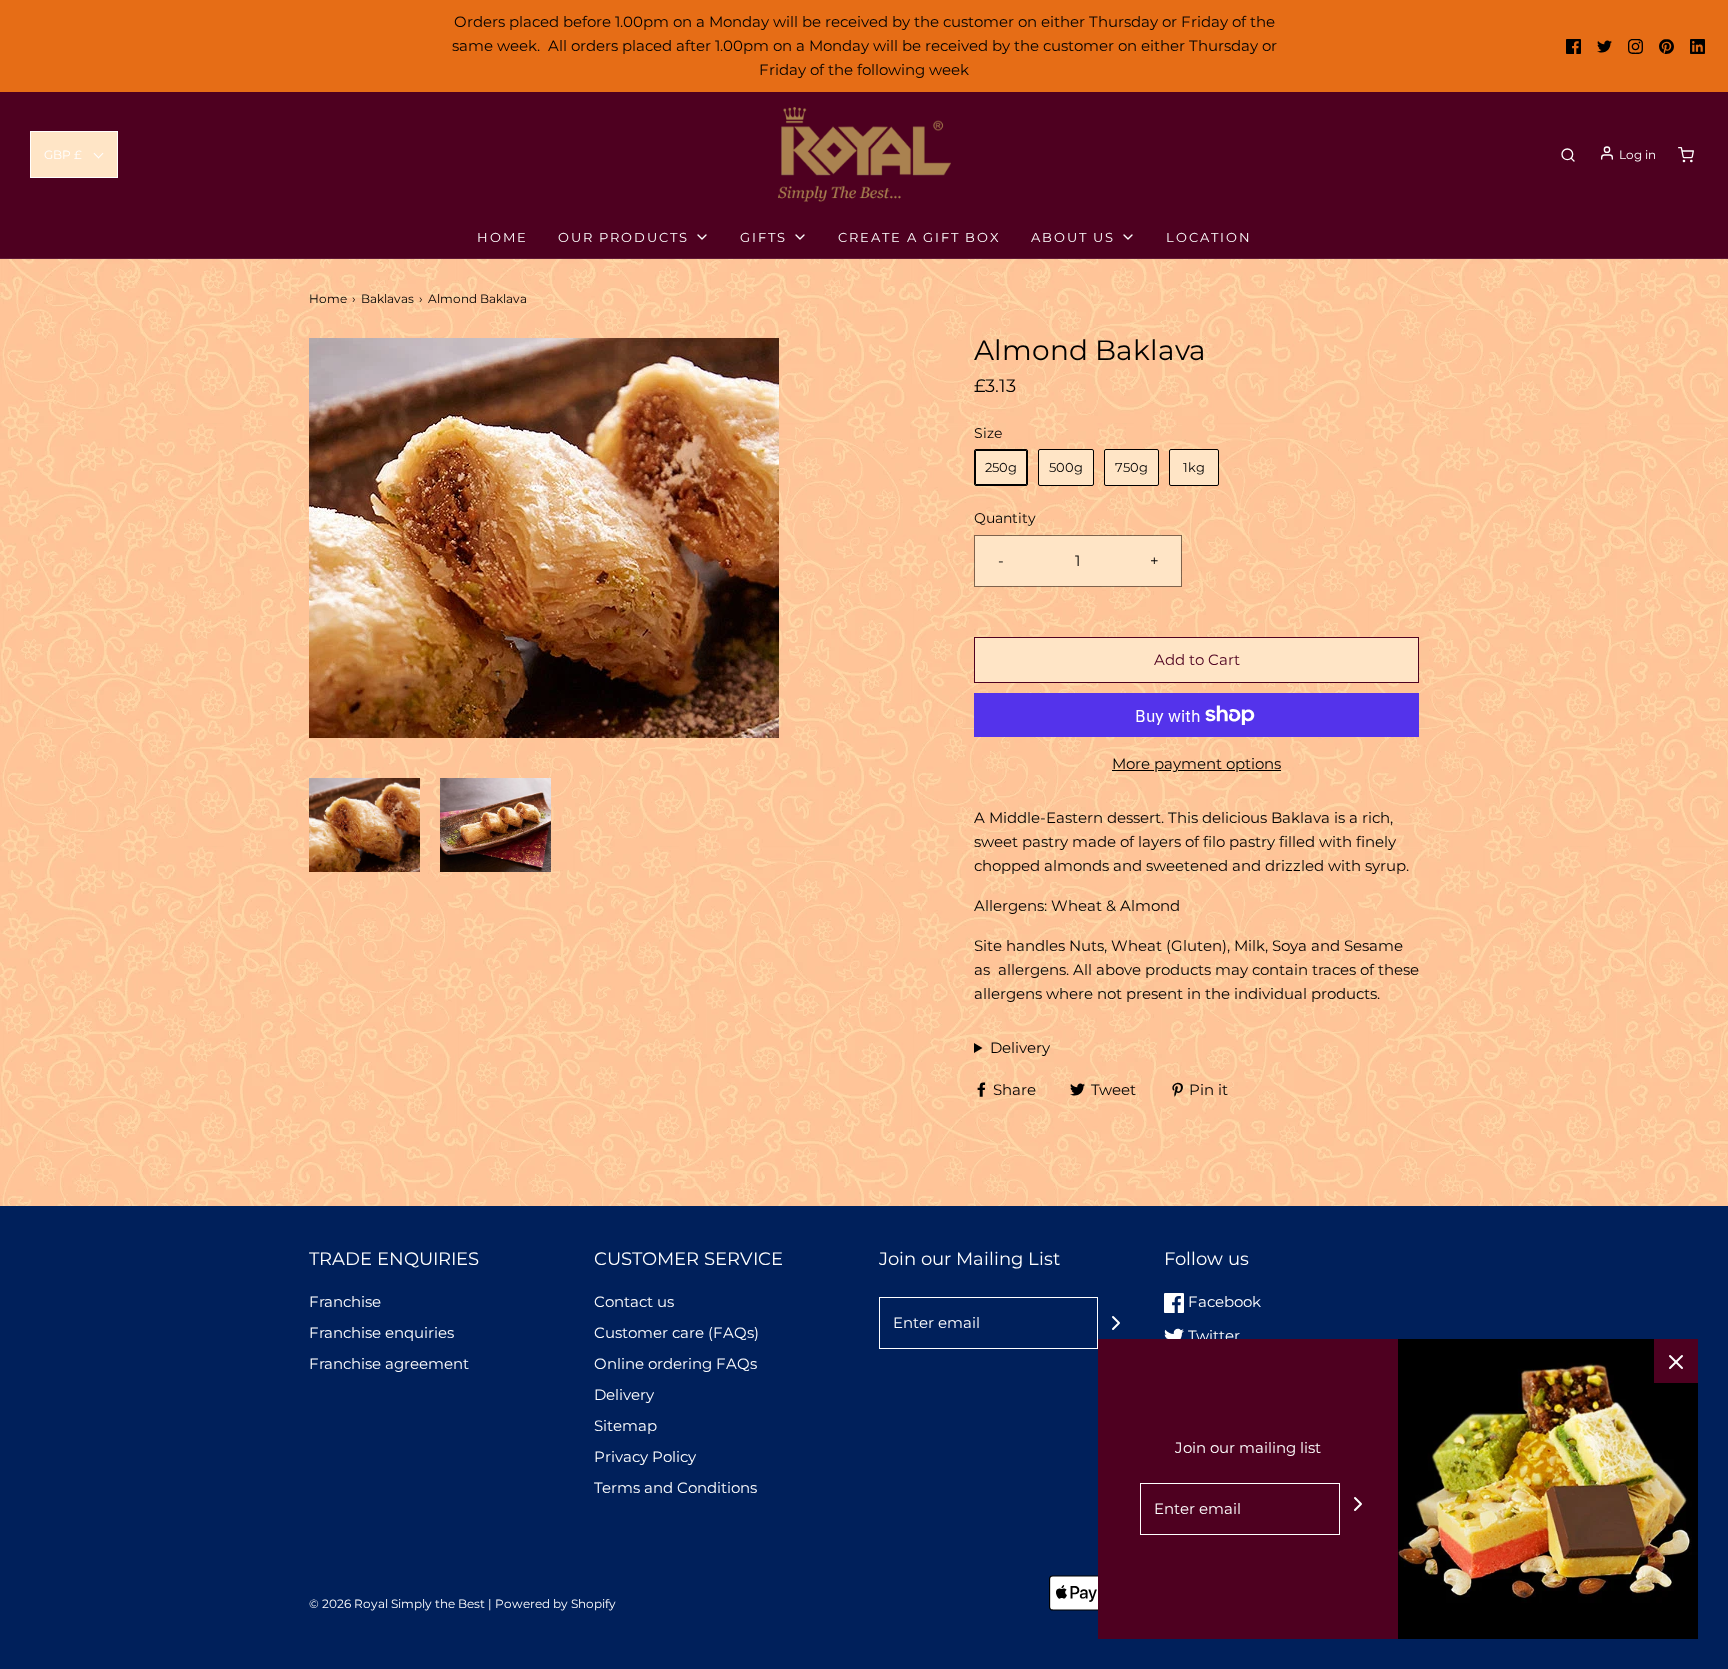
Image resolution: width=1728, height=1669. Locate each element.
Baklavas (387, 298)
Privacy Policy (645, 1456)
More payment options (1196, 763)
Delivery (1020, 1047)
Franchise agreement (389, 1363)
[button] (74, 154)
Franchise (345, 1301)
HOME (502, 237)
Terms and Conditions (675, 1487)
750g (1131, 467)
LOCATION (1209, 237)
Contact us (634, 1301)
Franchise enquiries (381, 1332)
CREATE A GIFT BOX (919, 237)
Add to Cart (1197, 659)
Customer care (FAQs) (676, 1332)
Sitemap (625, 1425)
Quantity (1005, 518)
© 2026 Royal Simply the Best (398, 1603)
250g (1001, 467)
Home (328, 298)
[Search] (1568, 155)
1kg (1194, 467)
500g (1066, 467)
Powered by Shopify (555, 1603)
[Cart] (1686, 155)
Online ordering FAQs (675, 1363)
